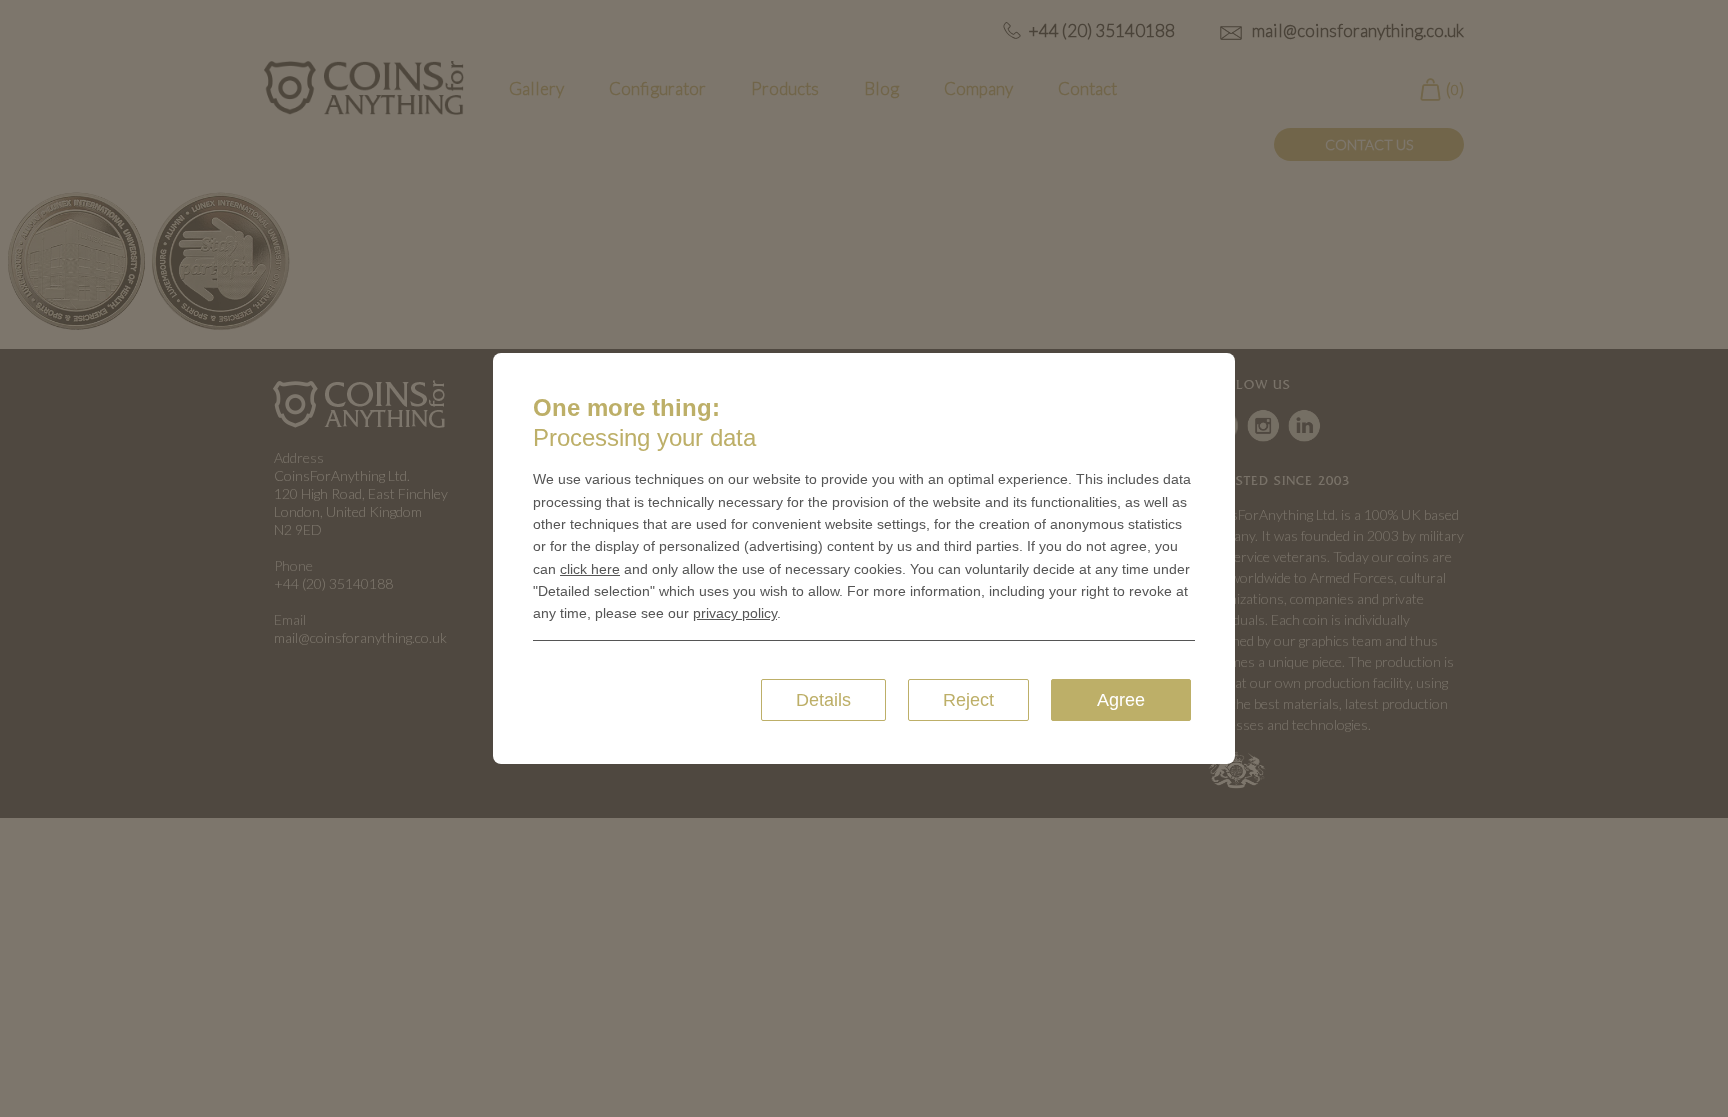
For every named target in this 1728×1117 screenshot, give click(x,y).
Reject (968, 700)
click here (590, 569)
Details (823, 700)
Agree (1121, 700)
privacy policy (735, 613)
